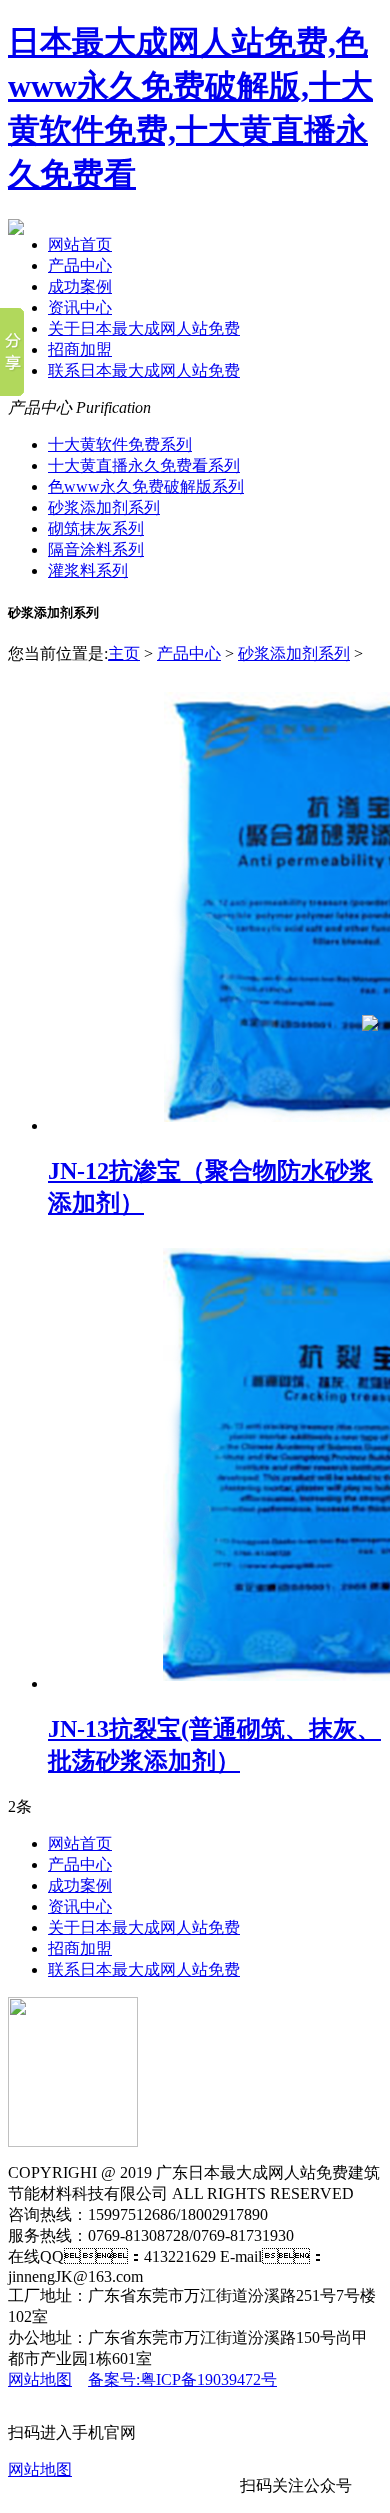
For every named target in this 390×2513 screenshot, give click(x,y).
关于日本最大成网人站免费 (144, 328)
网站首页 (80, 244)
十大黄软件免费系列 (120, 444)
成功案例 (80, 286)
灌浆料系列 (88, 570)
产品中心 (80, 265)
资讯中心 (80, 307)
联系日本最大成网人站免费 (144, 370)
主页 (124, 653)
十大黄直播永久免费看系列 (144, 465)
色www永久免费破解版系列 (146, 486)
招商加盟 (80, 349)
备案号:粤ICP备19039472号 (182, 2379)
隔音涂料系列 (96, 549)
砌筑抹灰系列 (96, 528)
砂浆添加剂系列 (104, 507)
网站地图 (40, 2379)
